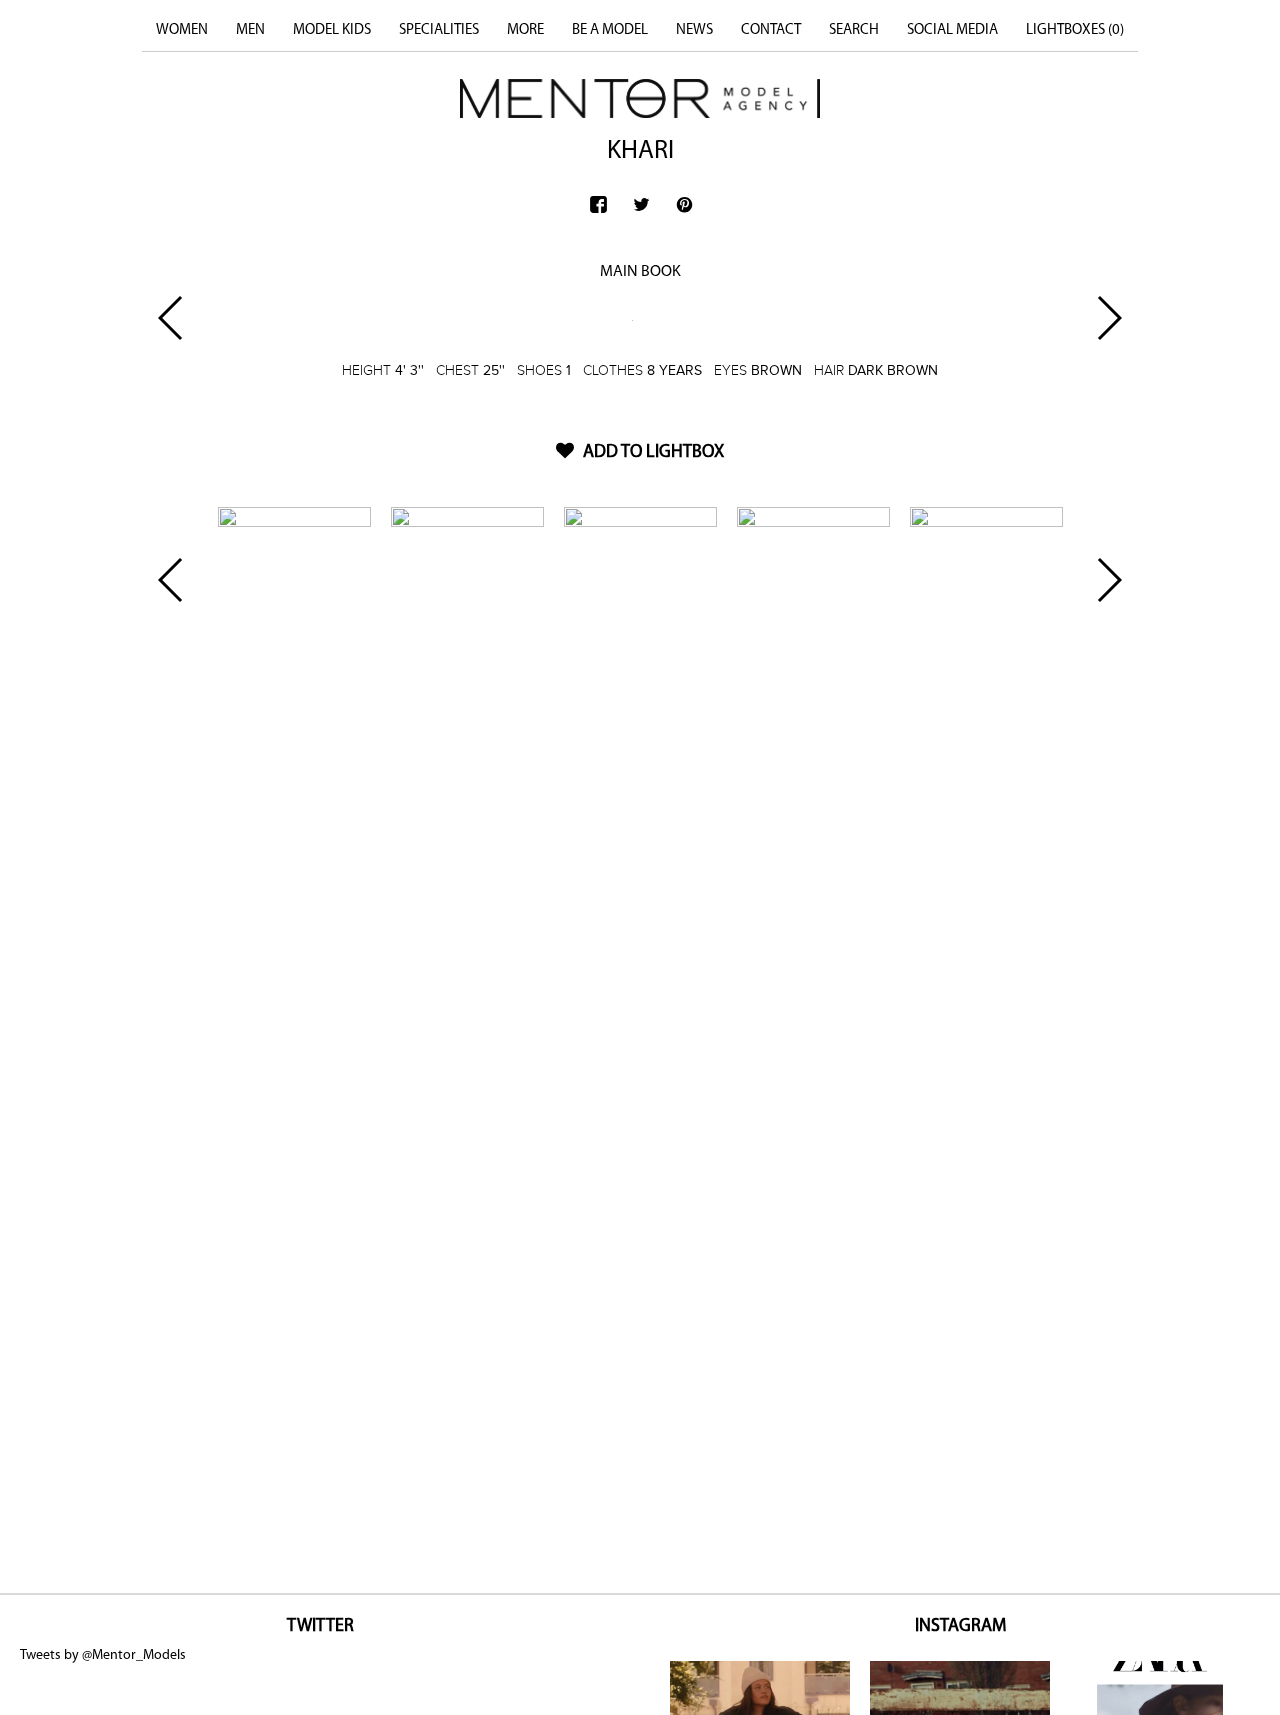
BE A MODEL (610, 30)
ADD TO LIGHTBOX (651, 453)
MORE (525, 30)
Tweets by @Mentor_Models (103, 1655)
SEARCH (854, 30)
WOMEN (182, 30)
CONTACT (771, 30)
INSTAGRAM (960, 1627)
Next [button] (1108, 318)
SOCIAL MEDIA (952, 30)
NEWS (694, 30)
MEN (250, 30)
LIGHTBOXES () (1075, 30)
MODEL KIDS (332, 30)
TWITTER (320, 1627)
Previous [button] (171, 318)
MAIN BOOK (640, 272)
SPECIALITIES (439, 30)
